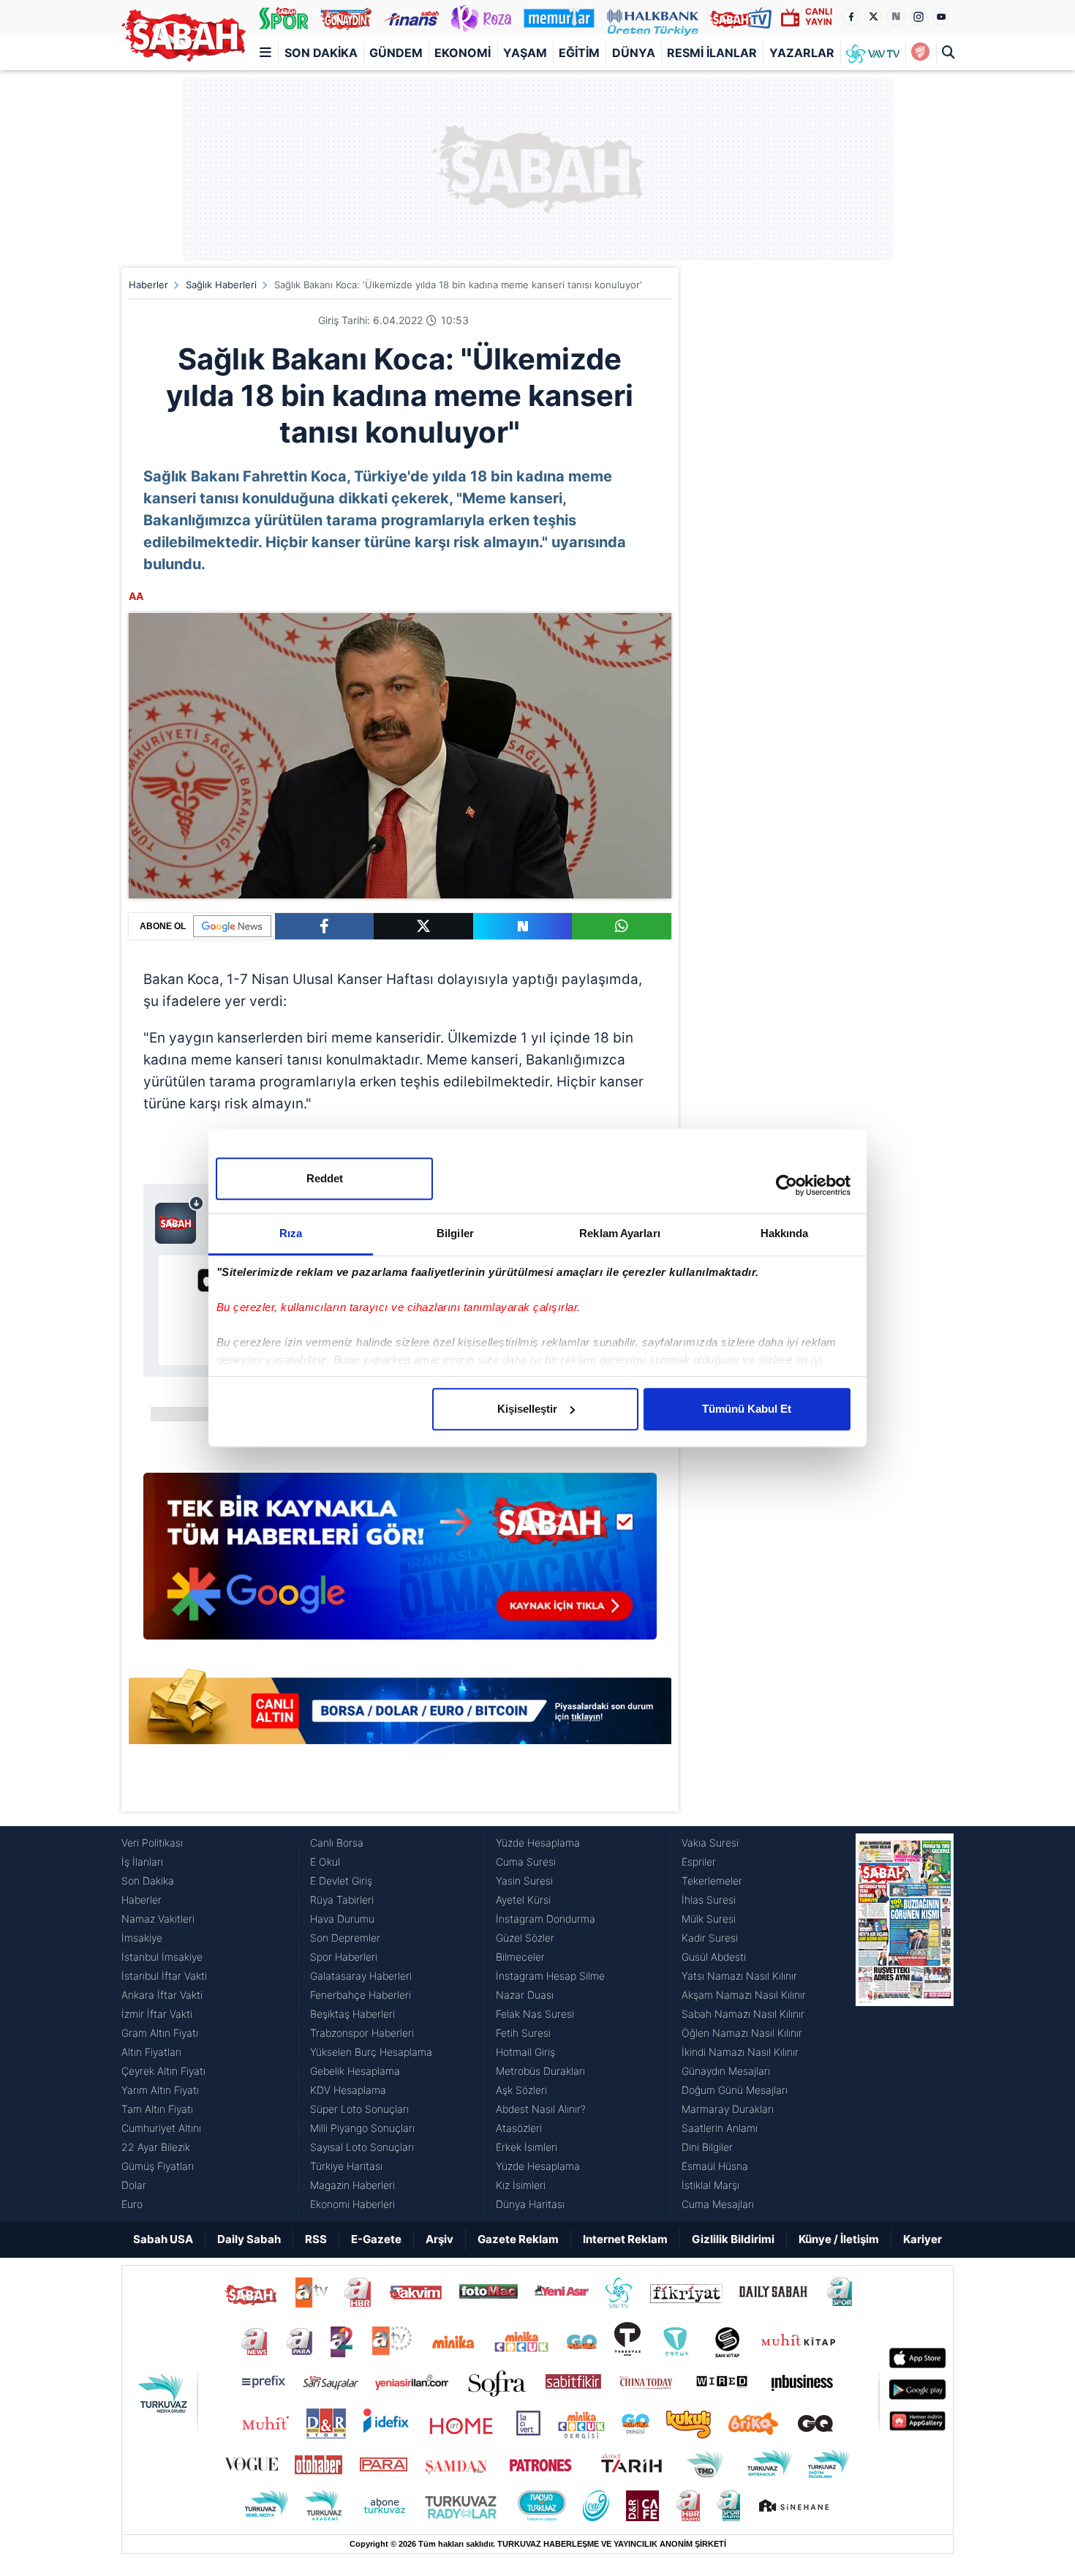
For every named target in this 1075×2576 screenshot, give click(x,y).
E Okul (325, 1862)
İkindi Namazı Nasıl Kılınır (740, 2052)
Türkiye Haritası (346, 2166)
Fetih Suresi (523, 2033)
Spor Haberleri (344, 1957)
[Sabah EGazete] (905, 2024)
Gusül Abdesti (714, 1957)
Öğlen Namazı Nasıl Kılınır (742, 2033)
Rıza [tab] (291, 1233)
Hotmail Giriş (525, 2052)
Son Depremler (345, 1938)
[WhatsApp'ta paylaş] (622, 926)
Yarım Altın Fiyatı (160, 2090)
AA (136, 596)
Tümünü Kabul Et (747, 1409)
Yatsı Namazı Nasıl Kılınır (739, 1976)
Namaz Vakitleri (158, 1919)
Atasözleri (519, 2128)
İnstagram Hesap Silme (550, 1976)
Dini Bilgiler (707, 2147)
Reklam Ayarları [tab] (620, 1233)
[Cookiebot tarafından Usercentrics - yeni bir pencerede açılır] (787, 1185)
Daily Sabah (249, 2239)
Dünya (634, 53)
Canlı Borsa (337, 1843)
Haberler (148, 285)
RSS (316, 2239)
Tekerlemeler (712, 1881)
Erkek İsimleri (527, 2147)
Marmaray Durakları (728, 2109)
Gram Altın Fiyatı (160, 2033)
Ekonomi (463, 53)
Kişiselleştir (527, 1409)
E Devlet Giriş (341, 1881)
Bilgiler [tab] (455, 1233)
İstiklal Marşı (710, 2185)
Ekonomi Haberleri (352, 2204)
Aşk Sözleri (521, 2090)
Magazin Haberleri (352, 2185)
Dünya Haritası (530, 2204)
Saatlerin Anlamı (720, 2128)
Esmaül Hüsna (715, 2166)
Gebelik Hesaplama (355, 2071)
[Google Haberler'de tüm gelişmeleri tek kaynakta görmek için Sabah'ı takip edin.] (400, 1563)
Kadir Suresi (710, 1938)
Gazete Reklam (518, 2239)
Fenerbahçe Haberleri (361, 1995)
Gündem (396, 53)
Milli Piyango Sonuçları (362, 2128)
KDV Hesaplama (348, 2090)
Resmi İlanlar (712, 53)
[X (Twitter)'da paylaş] (423, 926)
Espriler (699, 1862)
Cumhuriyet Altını (161, 2128)
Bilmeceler (520, 1957)
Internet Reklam (625, 2239)
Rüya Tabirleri (342, 1900)
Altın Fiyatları (151, 2052)
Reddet (325, 1178)
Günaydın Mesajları (726, 2071)
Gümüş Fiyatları (158, 2166)
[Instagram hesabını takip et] (919, 17)
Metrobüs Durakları (540, 2071)
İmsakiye (142, 1938)
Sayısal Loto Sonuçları (362, 2147)
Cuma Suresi (526, 1862)
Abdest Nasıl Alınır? (541, 2109)
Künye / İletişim (839, 2239)
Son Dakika (321, 53)
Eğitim (579, 53)
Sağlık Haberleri (221, 285)
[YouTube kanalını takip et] (941, 17)
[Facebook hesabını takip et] (850, 17)
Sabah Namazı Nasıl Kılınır (743, 2014)
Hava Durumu (342, 1919)
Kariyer (923, 2239)
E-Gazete (376, 2239)
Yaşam (525, 53)
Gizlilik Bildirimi (733, 2239)
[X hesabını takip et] (873, 17)
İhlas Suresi (709, 1900)
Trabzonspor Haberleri (362, 2033)
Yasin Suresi (524, 1881)
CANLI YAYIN (819, 16)
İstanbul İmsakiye (162, 1957)
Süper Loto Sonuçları (359, 2109)
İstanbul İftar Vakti (164, 1976)
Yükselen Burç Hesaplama (371, 2052)
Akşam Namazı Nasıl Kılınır (744, 1995)
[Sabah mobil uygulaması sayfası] (180, 1220)
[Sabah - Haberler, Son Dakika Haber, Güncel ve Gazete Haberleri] (184, 35)
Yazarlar (802, 53)
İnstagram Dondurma (546, 1919)
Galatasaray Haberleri (361, 1976)
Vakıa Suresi (710, 1843)
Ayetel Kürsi (523, 1900)
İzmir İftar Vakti (157, 2014)
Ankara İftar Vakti (162, 1995)
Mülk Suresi (709, 1919)
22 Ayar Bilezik (156, 2147)
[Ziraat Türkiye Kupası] (920, 53)
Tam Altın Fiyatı (157, 2109)
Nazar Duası (525, 1995)
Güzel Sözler (525, 1938)
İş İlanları (142, 1862)
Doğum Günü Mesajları (735, 2090)
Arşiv (440, 2239)
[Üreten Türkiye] (653, 18)
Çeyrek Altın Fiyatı (163, 2071)
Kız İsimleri (521, 2185)
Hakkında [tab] (785, 1233)
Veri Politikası (152, 1843)
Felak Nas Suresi (535, 2014)
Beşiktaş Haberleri (352, 2014)
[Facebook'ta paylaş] (324, 926)
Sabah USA (163, 2239)
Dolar (134, 2185)
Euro (132, 2204)
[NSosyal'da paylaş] (523, 926)
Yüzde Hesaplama (538, 1843)
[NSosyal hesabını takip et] (896, 17)
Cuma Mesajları (718, 2204)
